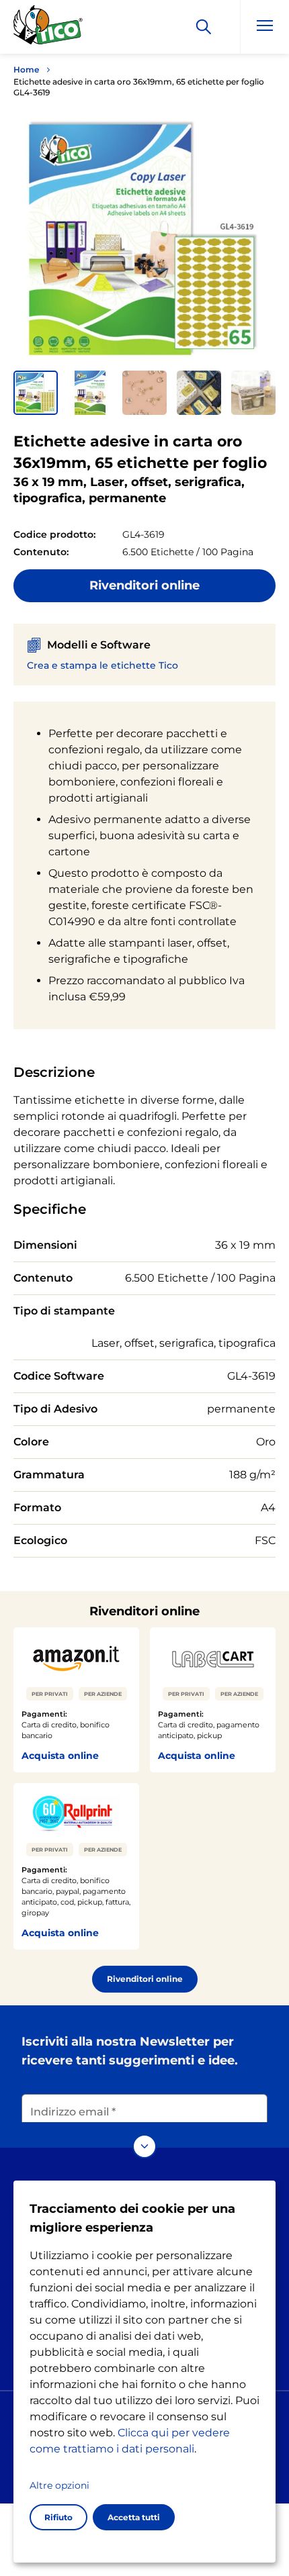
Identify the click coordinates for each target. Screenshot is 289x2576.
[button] (36, 393)
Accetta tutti (134, 2517)
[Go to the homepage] (48, 29)
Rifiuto (58, 2517)
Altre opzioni (59, 2485)
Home (26, 69)
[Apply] (204, 27)
